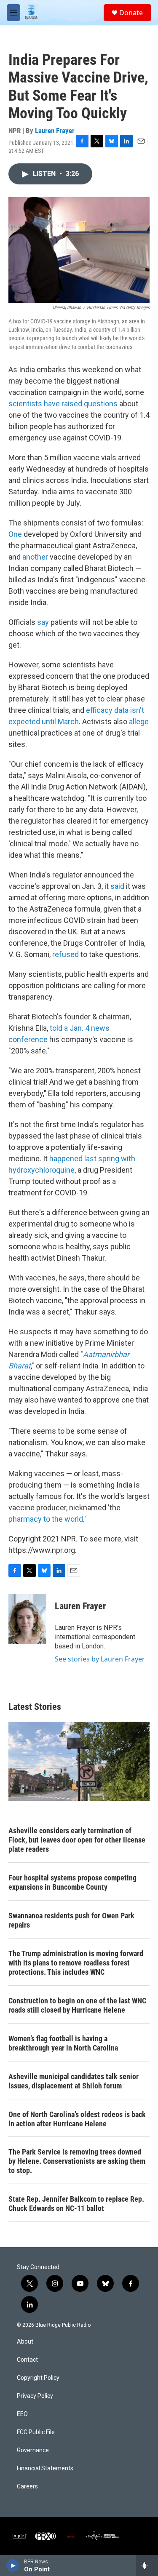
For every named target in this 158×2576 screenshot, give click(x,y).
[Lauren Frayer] (27, 1619)
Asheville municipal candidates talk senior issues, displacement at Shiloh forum (74, 2081)
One (15, 534)
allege (139, 721)
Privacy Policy (35, 2396)
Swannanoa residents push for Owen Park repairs (71, 1920)
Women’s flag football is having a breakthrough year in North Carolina (63, 2043)
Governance (33, 2450)
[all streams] (147, 2565)
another (35, 557)
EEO (22, 2414)
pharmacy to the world (46, 1519)
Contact (27, 2360)
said (117, 886)
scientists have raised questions (63, 404)
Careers (27, 2487)
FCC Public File (36, 2432)
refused (66, 954)
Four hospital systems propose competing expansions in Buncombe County (72, 1882)
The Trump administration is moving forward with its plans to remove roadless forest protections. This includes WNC (76, 1963)
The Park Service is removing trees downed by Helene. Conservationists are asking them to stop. (77, 2161)
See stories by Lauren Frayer (100, 1659)
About (25, 2342)
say (43, 622)
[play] (13, 2565)
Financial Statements (45, 2468)
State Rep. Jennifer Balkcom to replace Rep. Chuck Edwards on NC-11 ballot (76, 2204)
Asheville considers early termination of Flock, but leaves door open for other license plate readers (77, 1840)
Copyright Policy (38, 2378)
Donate (131, 13)
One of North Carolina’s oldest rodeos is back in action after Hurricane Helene (77, 2119)
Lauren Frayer (55, 131)
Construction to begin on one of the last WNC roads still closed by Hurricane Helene (77, 2005)
